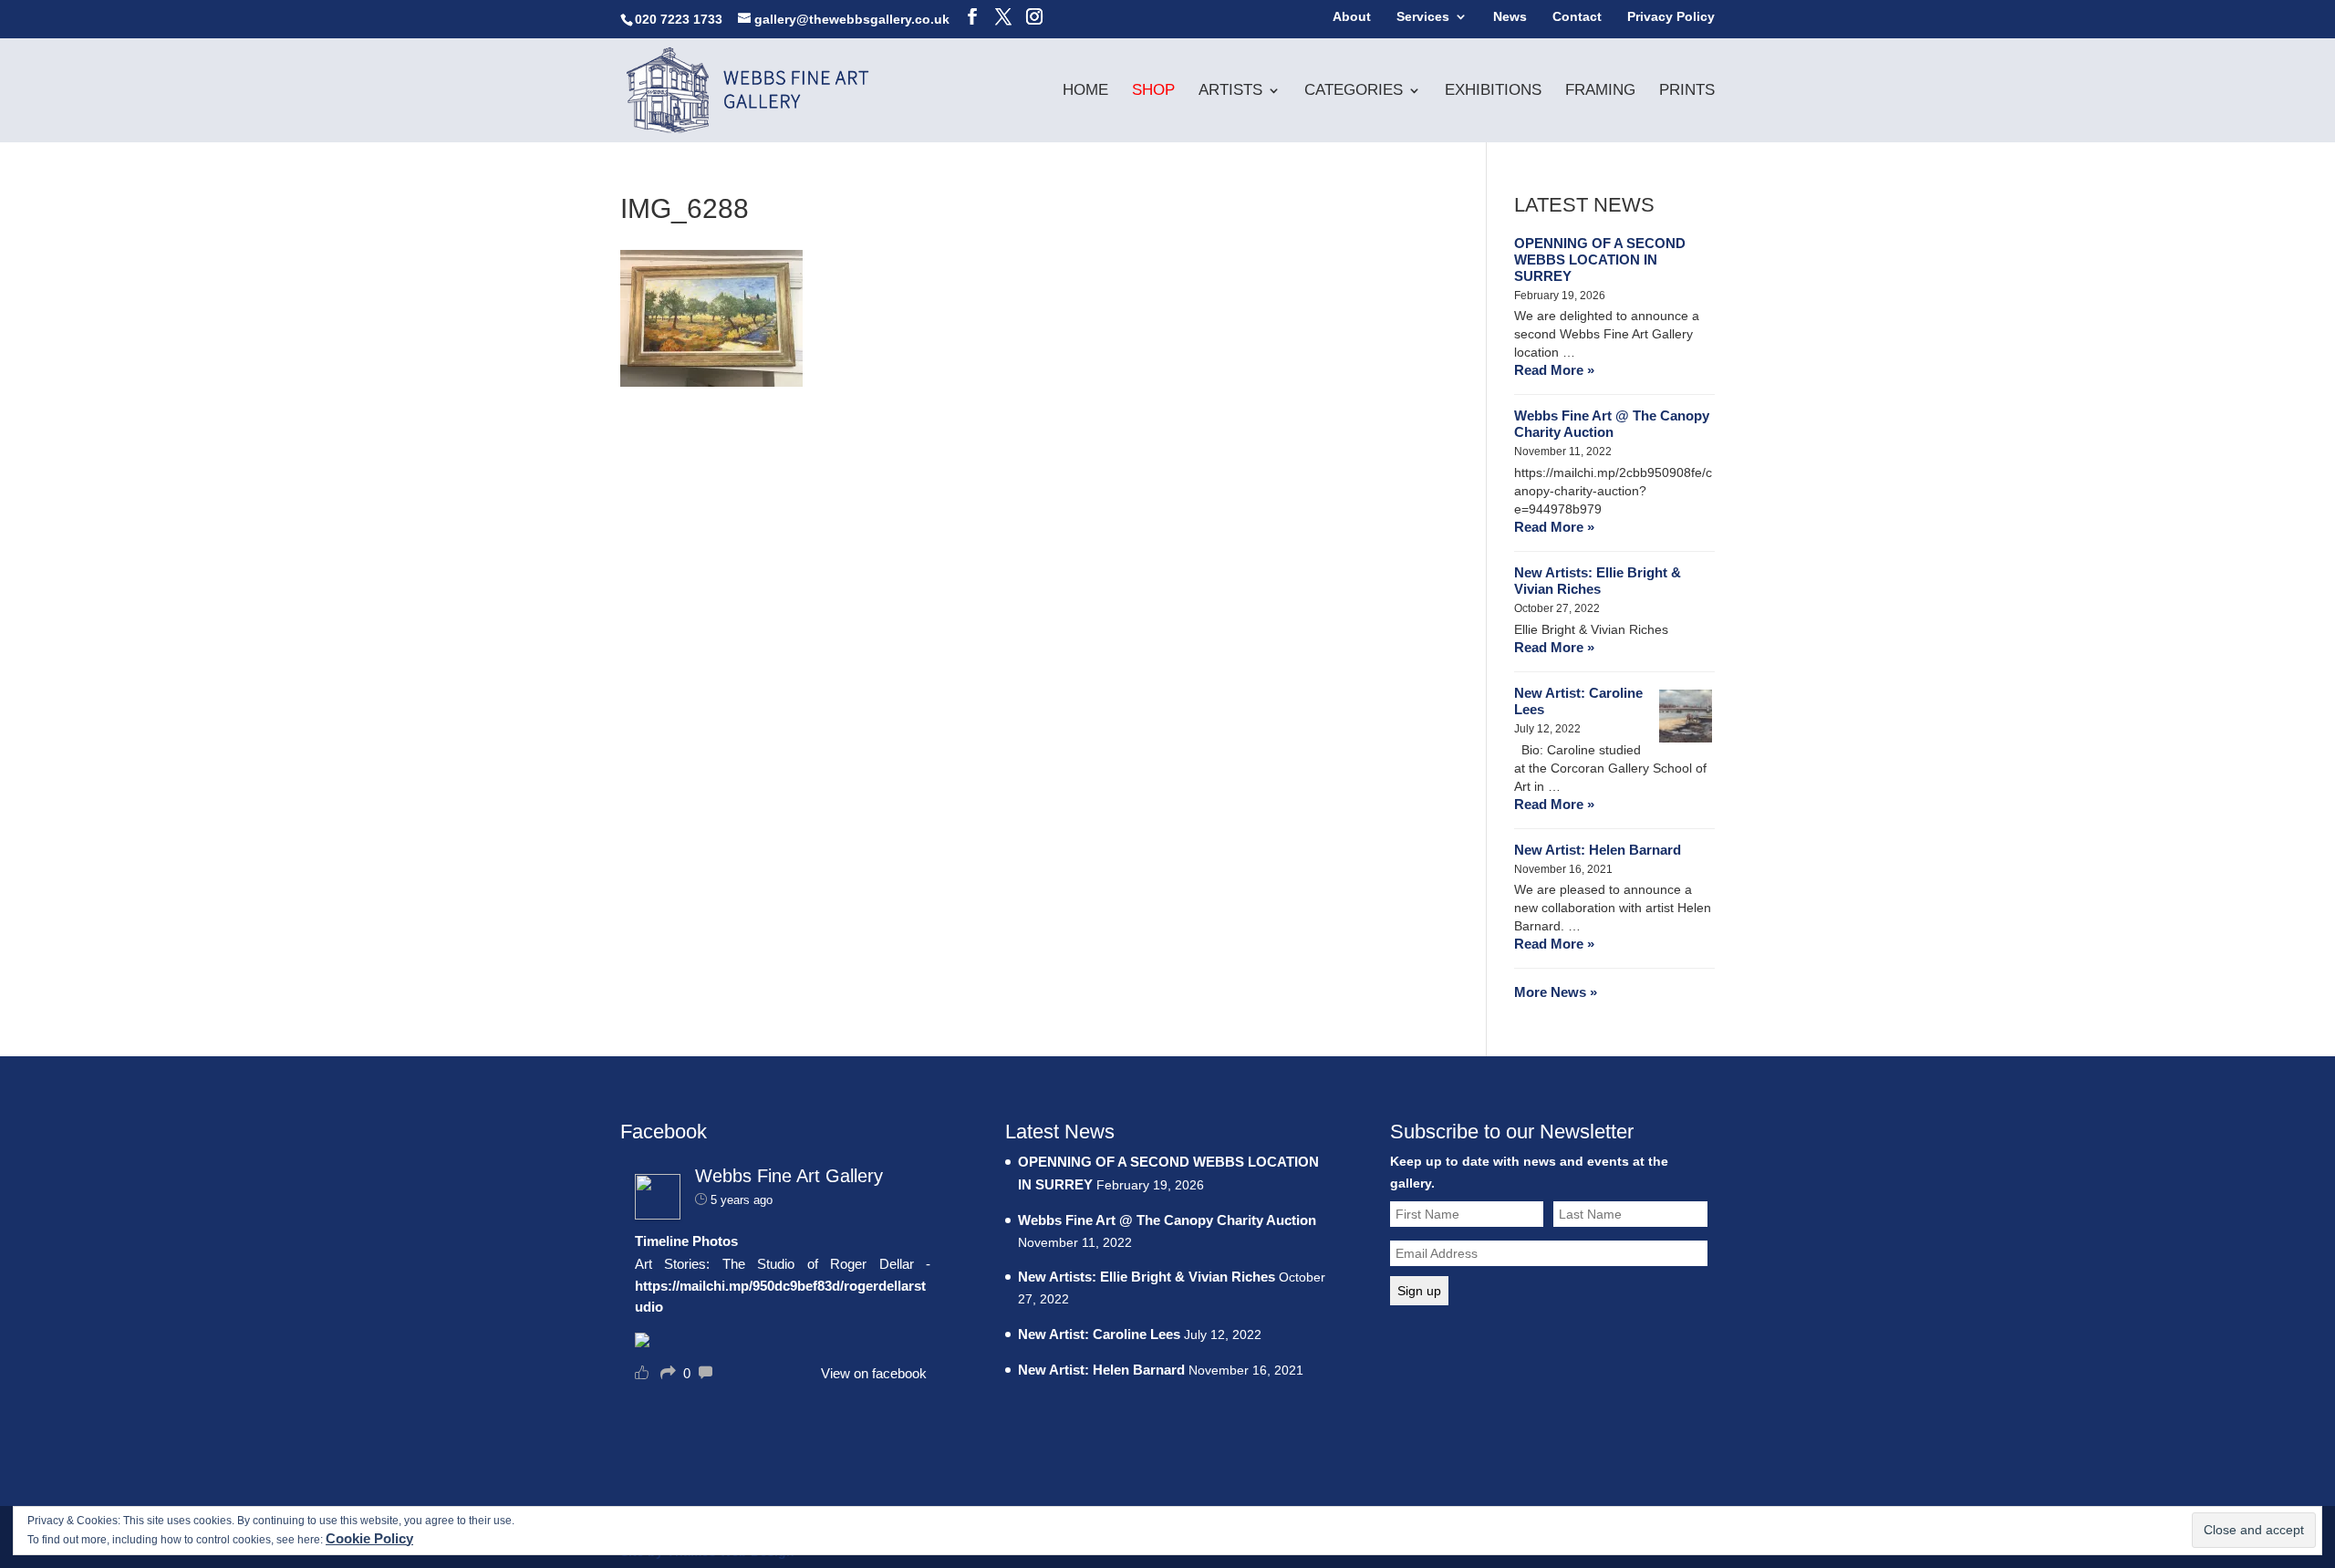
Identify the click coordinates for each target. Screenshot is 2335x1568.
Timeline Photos (686, 1241)
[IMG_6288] (711, 382)
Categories (1354, 91)
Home (1085, 91)
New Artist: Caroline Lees (1578, 701)
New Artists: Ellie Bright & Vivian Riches (1598, 581)
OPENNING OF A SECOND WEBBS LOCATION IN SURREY (1600, 260)
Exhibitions (1493, 91)
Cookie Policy (369, 1538)
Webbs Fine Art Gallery (789, 1176)
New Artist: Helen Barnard (1598, 850)
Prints (1687, 91)
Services (1423, 17)
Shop (1153, 91)
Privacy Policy (1671, 17)
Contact (1577, 17)
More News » (1556, 992)
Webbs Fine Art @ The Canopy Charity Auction (1612, 424)
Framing (1600, 91)
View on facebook (874, 1373)
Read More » (1554, 370)
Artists (1230, 91)
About (1352, 17)
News (1510, 17)
